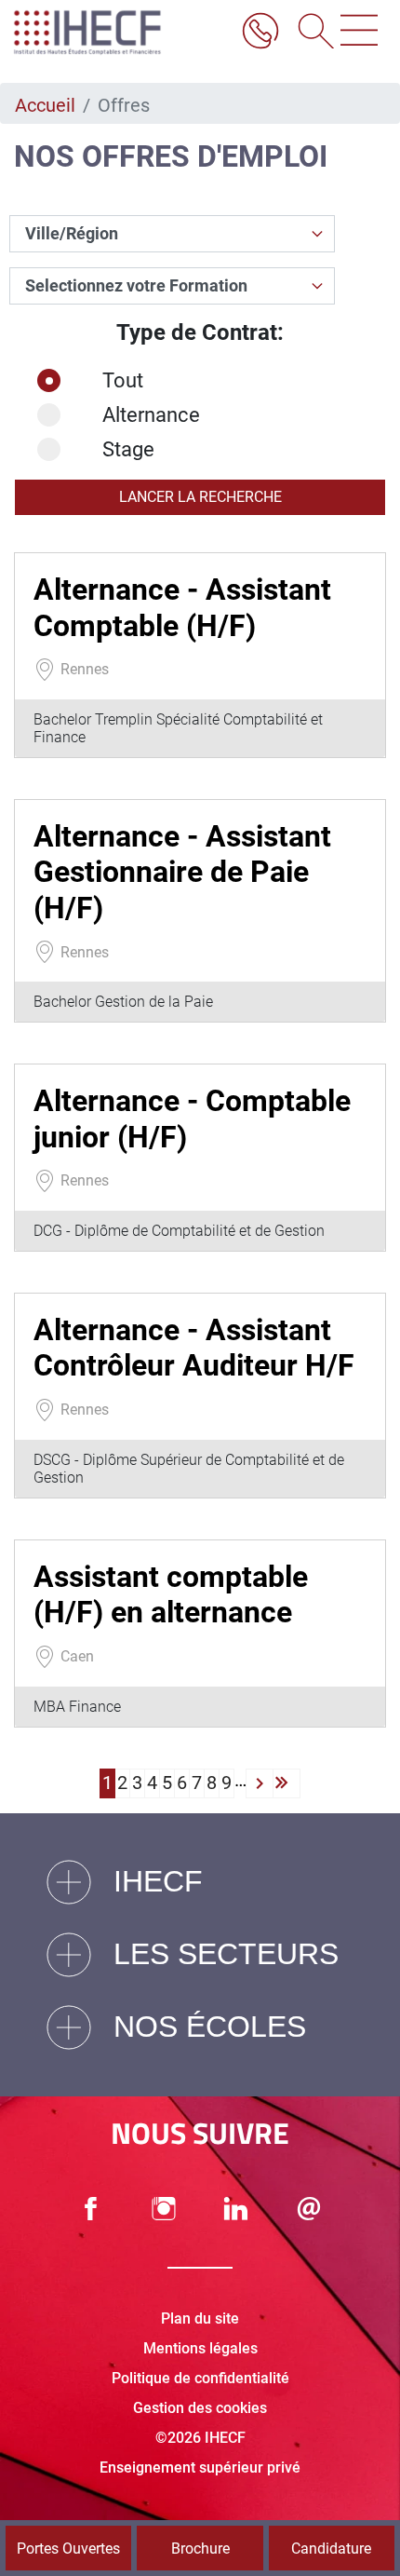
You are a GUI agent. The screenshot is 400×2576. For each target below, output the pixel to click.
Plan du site (200, 2318)
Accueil (45, 105)
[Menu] (359, 33)
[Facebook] (91, 2209)
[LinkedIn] (236, 2209)
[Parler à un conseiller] (260, 33)
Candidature (331, 2549)
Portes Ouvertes (68, 2549)
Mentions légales (200, 2348)
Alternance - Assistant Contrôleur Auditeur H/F (194, 1348)
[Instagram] (164, 2209)
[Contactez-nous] (309, 2209)
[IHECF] (107, 33)
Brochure (200, 2549)
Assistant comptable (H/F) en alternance (171, 1594)
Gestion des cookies (200, 2408)
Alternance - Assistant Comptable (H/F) (182, 607)
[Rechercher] (310, 33)
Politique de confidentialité (200, 2378)
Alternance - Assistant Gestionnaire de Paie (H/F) (182, 872)
